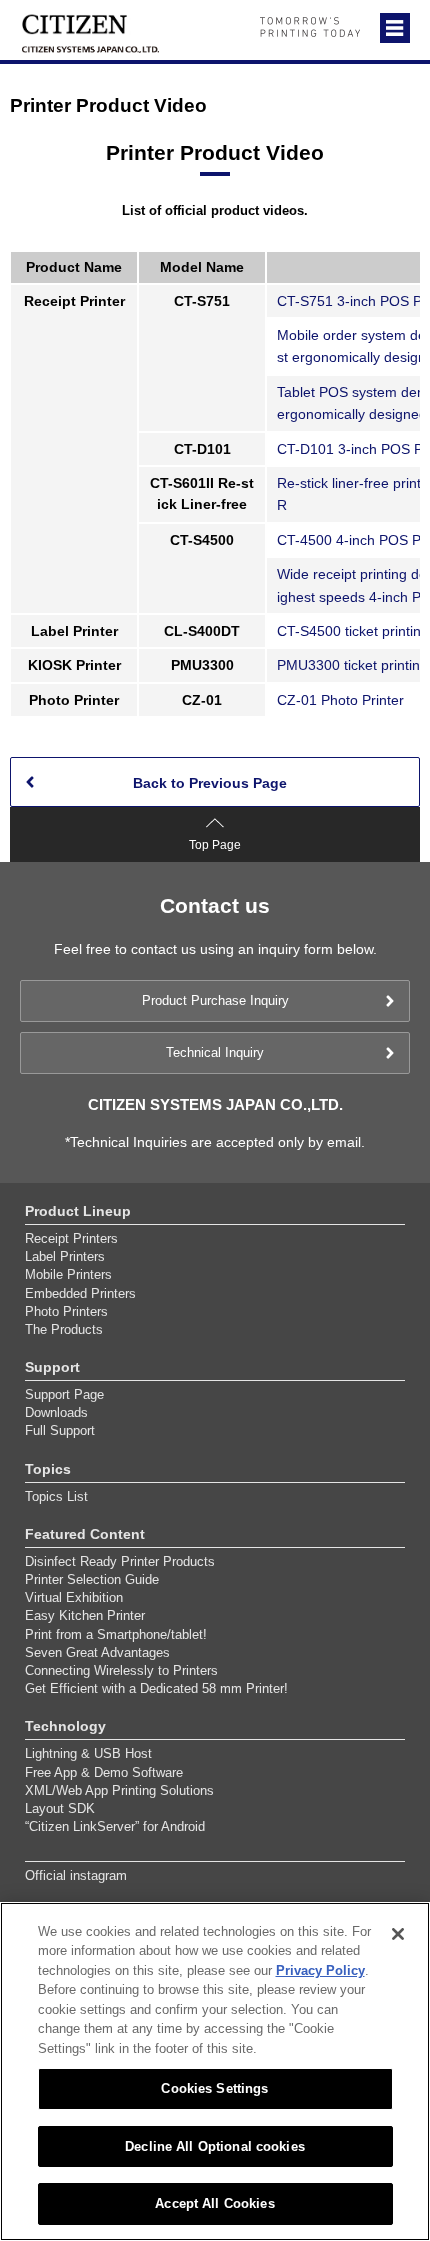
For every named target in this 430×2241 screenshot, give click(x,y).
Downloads (56, 1412)
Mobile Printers (68, 1274)
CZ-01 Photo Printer (340, 700)
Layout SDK (60, 1808)
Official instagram (76, 1875)
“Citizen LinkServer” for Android (115, 1826)
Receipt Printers (71, 1238)
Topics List (56, 1496)
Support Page (64, 1394)
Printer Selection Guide (92, 1579)
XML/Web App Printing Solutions (119, 1790)
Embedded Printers (80, 1293)
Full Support (60, 1430)
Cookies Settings (214, 2088)
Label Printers (65, 1256)
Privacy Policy (320, 1970)
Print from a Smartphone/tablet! (116, 1634)
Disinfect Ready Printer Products (120, 1561)
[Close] (398, 1934)
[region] (215, 2071)
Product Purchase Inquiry (215, 1000)
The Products (64, 1329)
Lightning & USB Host (88, 1753)
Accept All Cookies (214, 2203)
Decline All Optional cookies (215, 2146)
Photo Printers (66, 1311)
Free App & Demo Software (104, 1772)
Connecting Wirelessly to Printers (121, 1670)
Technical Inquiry (215, 1052)
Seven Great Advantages (97, 1652)
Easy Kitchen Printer (85, 1615)
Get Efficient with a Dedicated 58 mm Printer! (156, 1688)
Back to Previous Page (210, 783)
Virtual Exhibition (74, 1597)
